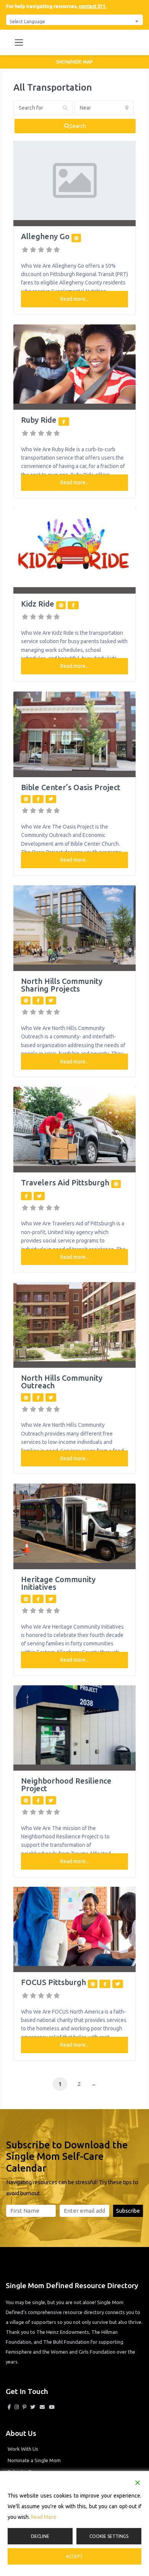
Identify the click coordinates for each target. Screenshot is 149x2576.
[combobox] (74, 20)
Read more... (75, 299)
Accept (74, 2556)
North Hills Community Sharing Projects (62, 985)
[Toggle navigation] (19, 42)
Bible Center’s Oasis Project (71, 787)
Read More (44, 2517)
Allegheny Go (45, 236)
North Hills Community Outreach (62, 1382)
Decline (40, 2536)
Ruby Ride (39, 420)
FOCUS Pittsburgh (53, 1982)
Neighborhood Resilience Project (66, 1785)
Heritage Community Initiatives (58, 1583)
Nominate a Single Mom (34, 2460)
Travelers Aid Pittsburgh (65, 1183)
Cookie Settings (109, 2536)
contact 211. (93, 6)
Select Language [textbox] (27, 21)
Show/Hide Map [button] (74, 62)
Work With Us (23, 2449)
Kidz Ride (38, 604)
